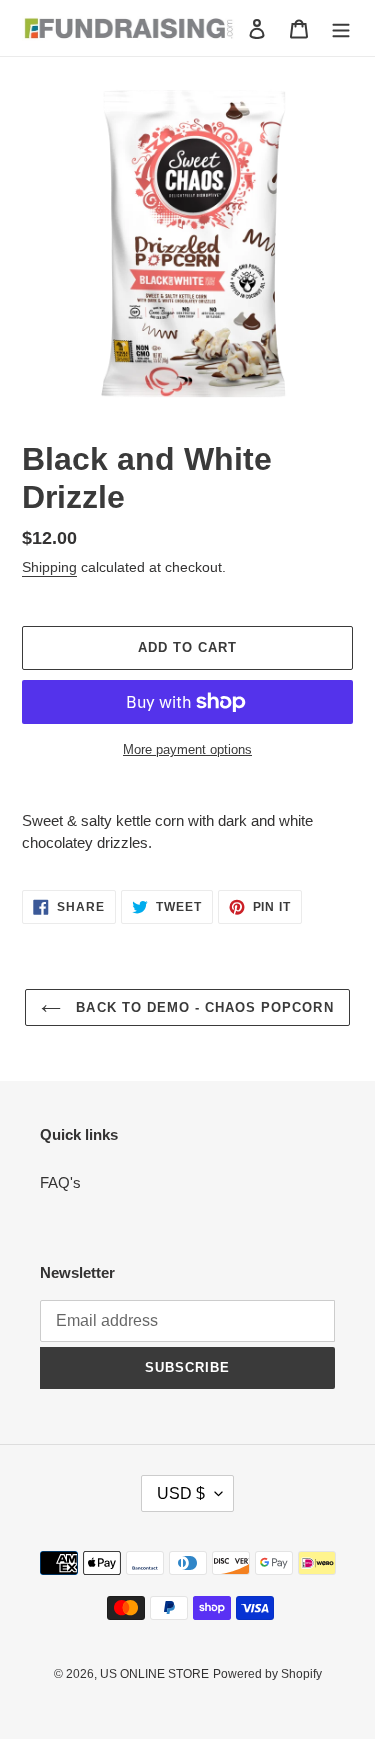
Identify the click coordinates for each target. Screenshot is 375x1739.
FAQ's (60, 1182)
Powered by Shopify (267, 1674)
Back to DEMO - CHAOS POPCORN (202, 1007)
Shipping (49, 567)
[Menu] (341, 28)
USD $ (181, 1493)
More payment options (187, 749)
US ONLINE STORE (154, 1674)
